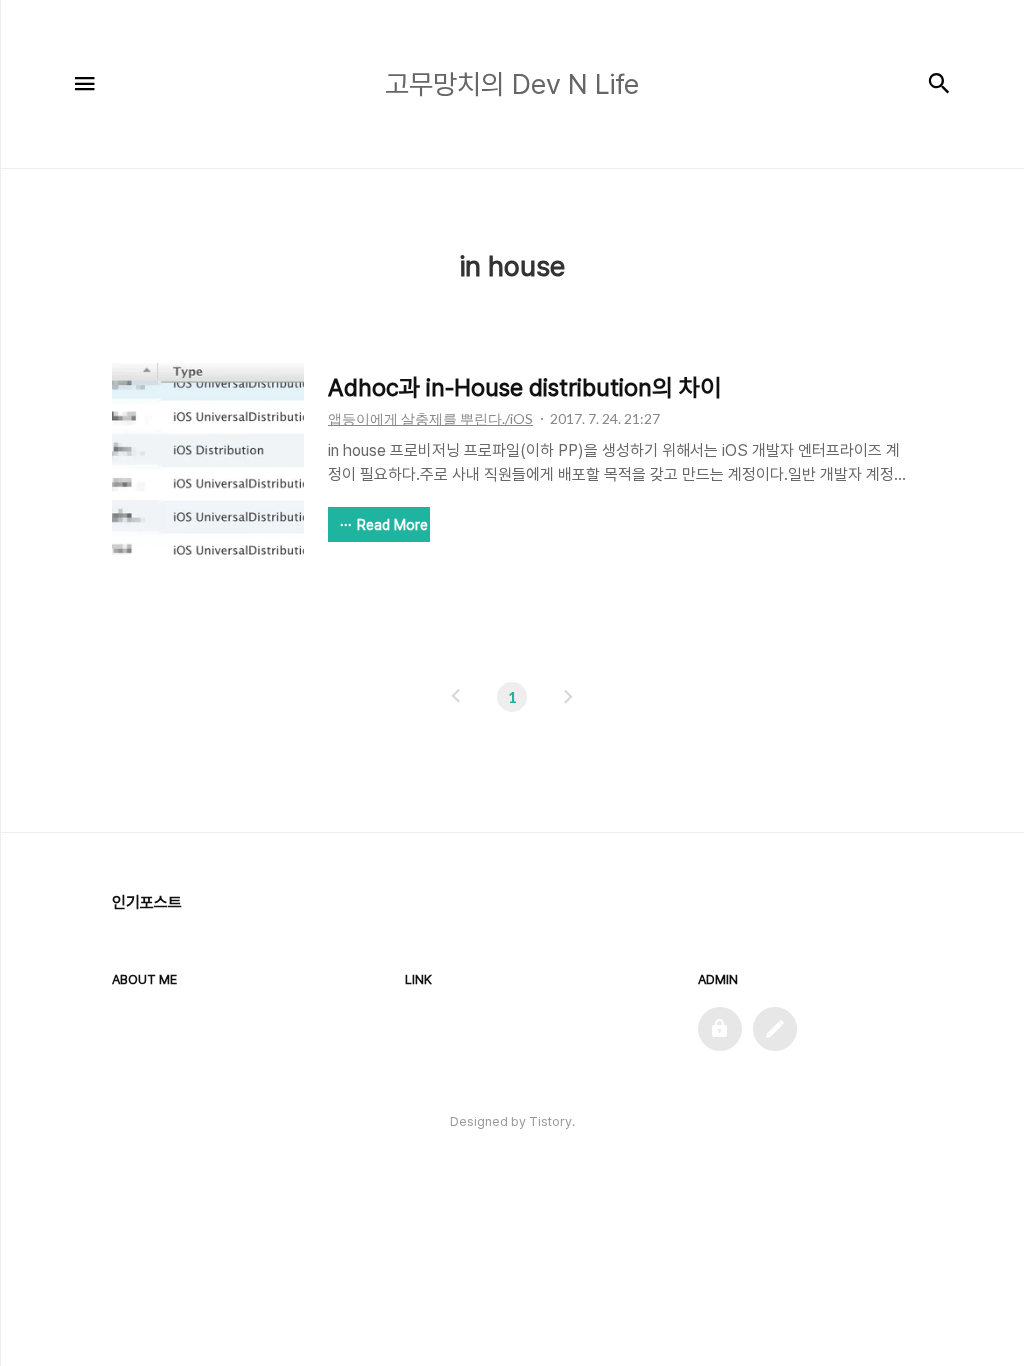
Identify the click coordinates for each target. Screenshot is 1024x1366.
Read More (392, 525)
